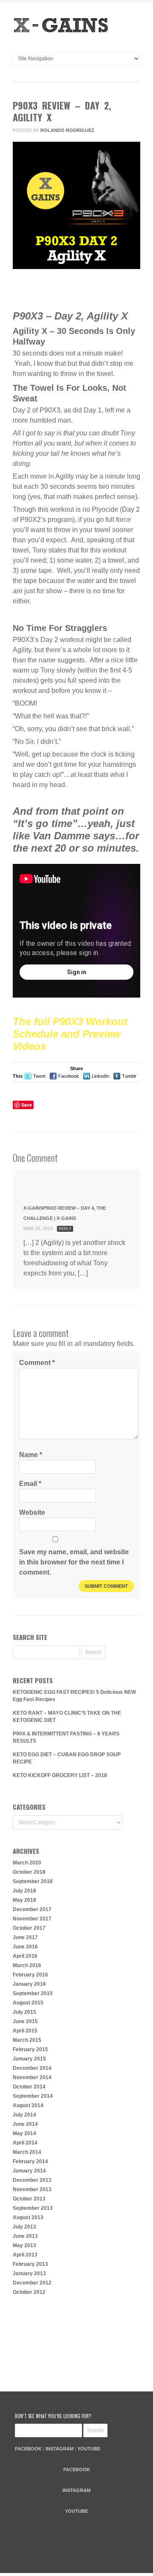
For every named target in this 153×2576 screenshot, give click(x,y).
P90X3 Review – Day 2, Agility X (62, 111)
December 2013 (32, 2180)
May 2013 (24, 2245)
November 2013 (32, 2189)
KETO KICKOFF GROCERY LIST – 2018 (60, 1775)
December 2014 (32, 2068)
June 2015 (25, 2021)
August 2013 (28, 2217)
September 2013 (33, 2208)
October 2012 (29, 2292)
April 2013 (25, 2255)
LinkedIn (101, 1076)
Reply (65, 1229)
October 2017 (29, 1928)
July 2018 (24, 1891)
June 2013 (25, 2236)
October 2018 (29, 1872)
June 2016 (25, 1947)
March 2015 (27, 2040)
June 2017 (25, 1937)
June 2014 (25, 2124)
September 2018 (33, 1881)
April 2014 (25, 2143)
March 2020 (27, 1863)
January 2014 (29, 2171)
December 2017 (32, 1909)
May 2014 (24, 2133)
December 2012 (32, 2283)
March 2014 (27, 2152)
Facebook (69, 1076)
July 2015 (24, 2012)
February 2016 (30, 1975)
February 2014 (30, 2161)
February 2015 (30, 2049)
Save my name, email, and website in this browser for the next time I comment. (74, 1562)
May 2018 (24, 1900)
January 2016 (29, 1984)
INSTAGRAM (59, 2449)
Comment (68, 289)
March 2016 (27, 1965)
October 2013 (29, 2199)
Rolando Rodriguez (67, 130)
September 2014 (33, 2096)
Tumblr (129, 1076)
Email (30, 1484)
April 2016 (25, 1956)
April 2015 (25, 2031)
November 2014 (32, 2077)
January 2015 (29, 2059)
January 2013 (29, 2273)
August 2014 (28, 2105)
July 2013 (24, 2227)
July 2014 (24, 2115)
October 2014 (29, 2087)
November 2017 (32, 1919)
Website (32, 1512)
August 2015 (28, 2003)
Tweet (39, 1076)
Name (31, 1455)
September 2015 (33, 1993)
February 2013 (30, 2264)
